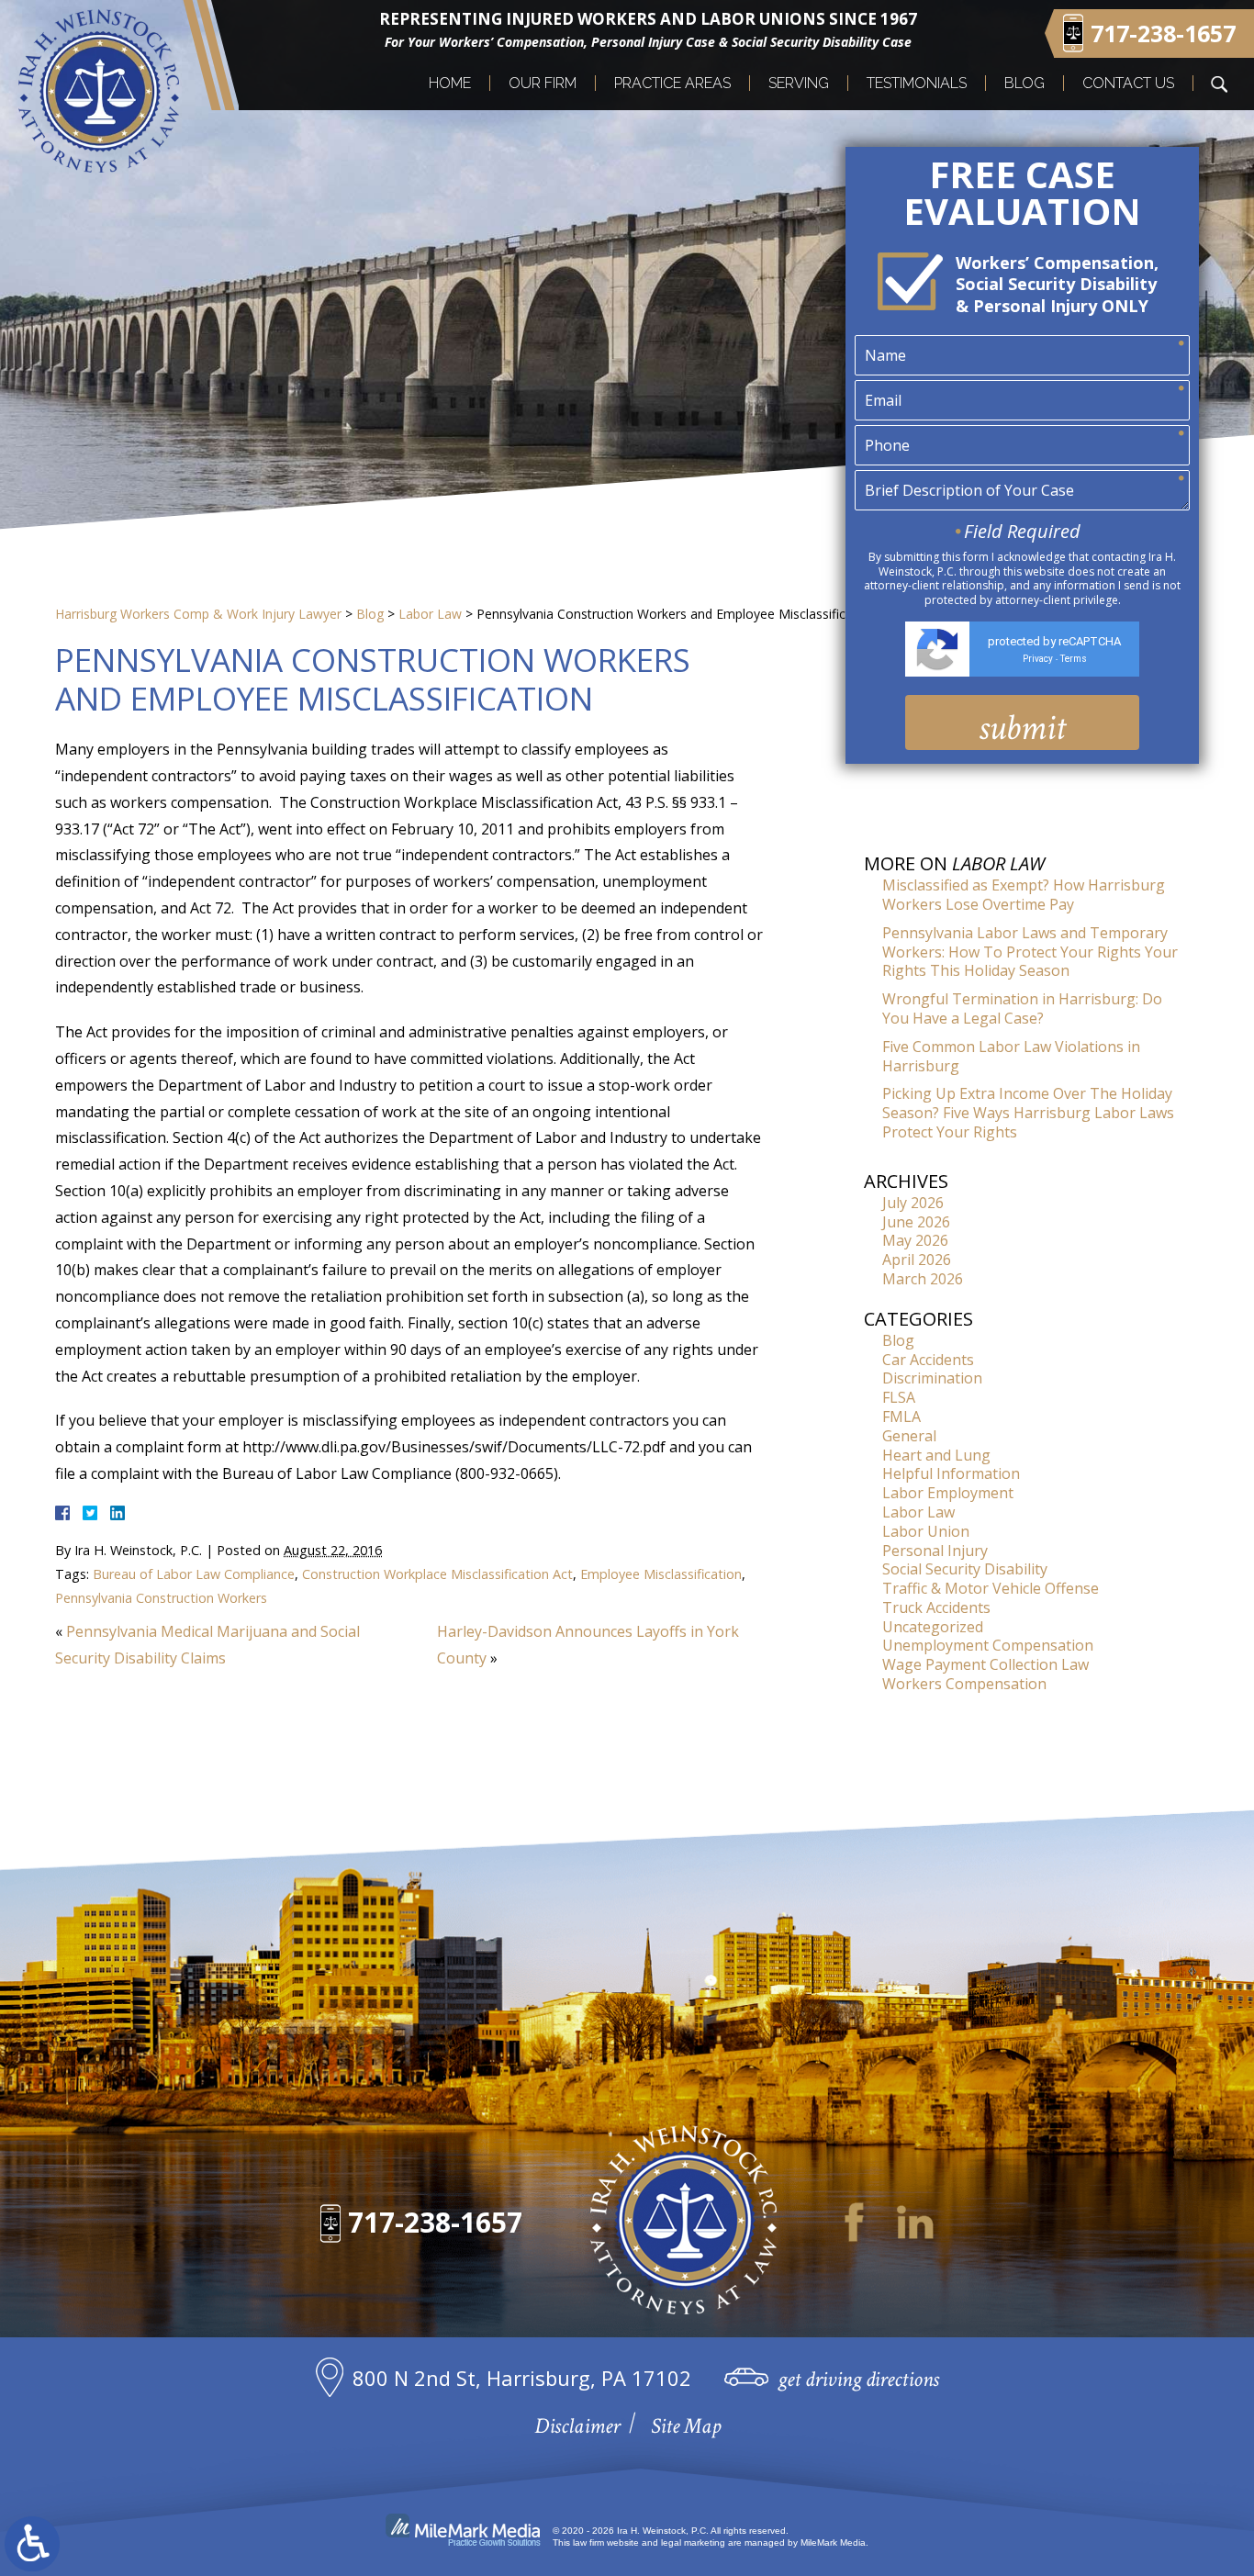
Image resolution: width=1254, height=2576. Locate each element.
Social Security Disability (965, 1569)
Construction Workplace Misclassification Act (437, 1574)
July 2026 (913, 1203)
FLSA (899, 1397)
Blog (1024, 83)
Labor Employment (948, 1493)
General (909, 1436)
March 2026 (923, 1279)
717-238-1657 (435, 2222)
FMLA (901, 1417)
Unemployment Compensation (988, 1645)
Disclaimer (577, 2426)
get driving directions (858, 2379)
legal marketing (693, 2542)
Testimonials (917, 83)
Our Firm (543, 83)
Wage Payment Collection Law (985, 1664)
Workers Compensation (964, 1684)
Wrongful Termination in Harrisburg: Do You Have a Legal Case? (1022, 1008)
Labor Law (430, 614)
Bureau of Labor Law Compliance (194, 1574)
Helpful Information (951, 1473)
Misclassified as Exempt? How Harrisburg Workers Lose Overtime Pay (1024, 895)
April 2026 (917, 1260)
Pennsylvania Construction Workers (161, 1598)
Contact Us (1128, 83)
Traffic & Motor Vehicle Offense (991, 1588)
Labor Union (926, 1531)
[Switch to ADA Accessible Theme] (32, 2544)
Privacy (1038, 659)
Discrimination (932, 1378)
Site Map (686, 2426)
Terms (1074, 659)
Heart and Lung (936, 1455)
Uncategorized (933, 1627)
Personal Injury (935, 1551)
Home (450, 83)
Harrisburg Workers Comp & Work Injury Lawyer (198, 614)
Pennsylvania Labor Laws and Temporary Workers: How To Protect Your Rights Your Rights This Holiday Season (1030, 952)
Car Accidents (928, 1360)
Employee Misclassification (661, 1574)
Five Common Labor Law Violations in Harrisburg (1011, 1056)
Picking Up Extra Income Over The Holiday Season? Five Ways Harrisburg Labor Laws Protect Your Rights (1028, 1113)
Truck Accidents (936, 1607)
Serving (799, 83)
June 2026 (916, 1222)
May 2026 (915, 1240)
